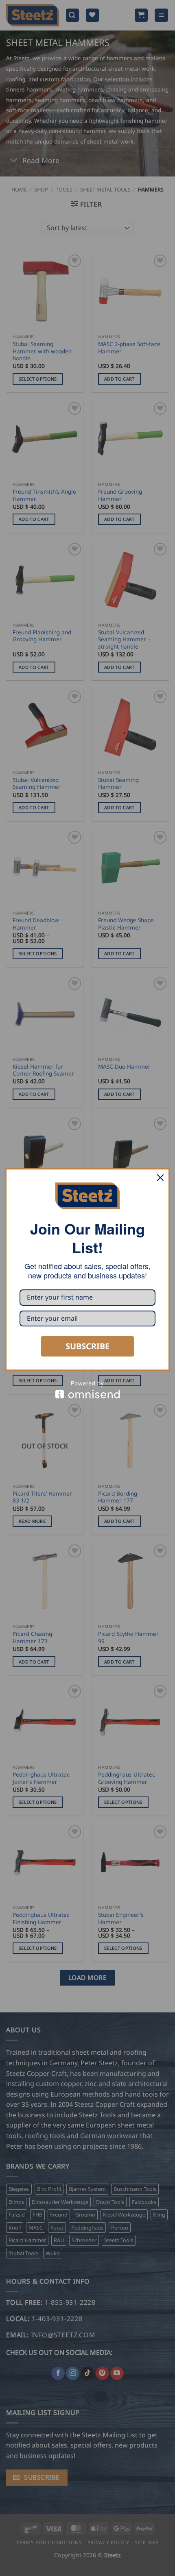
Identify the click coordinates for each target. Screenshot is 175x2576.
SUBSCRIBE (87, 1346)
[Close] (160, 1178)
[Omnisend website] (87, 1390)
